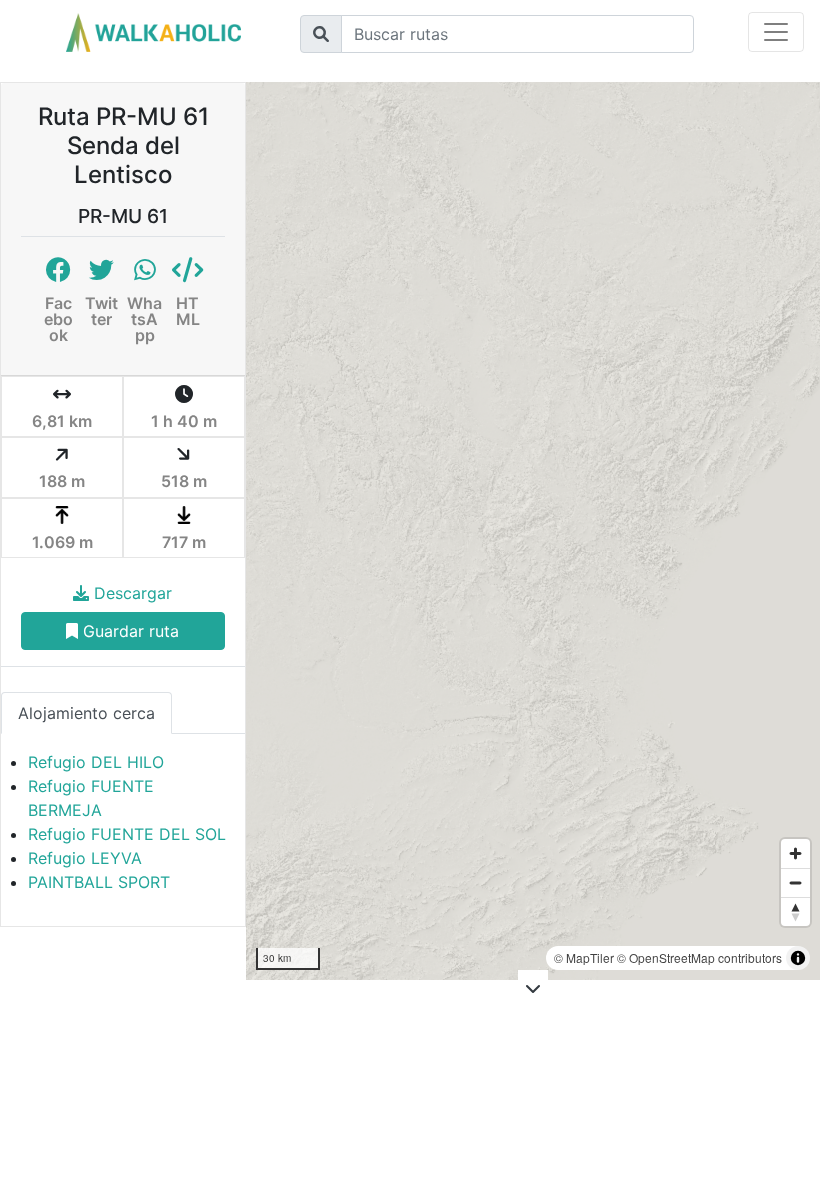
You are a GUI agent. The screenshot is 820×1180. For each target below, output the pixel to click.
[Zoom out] (795, 882)
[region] (533, 531)
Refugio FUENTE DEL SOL (127, 834)
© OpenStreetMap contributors (699, 957)
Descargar (130, 593)
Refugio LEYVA (85, 858)
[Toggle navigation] (776, 32)
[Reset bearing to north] (795, 911)
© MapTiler (584, 957)
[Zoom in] (795, 853)
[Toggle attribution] (798, 958)
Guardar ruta (128, 631)
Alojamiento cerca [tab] (86, 713)
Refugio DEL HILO (96, 762)
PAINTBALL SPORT (99, 882)
